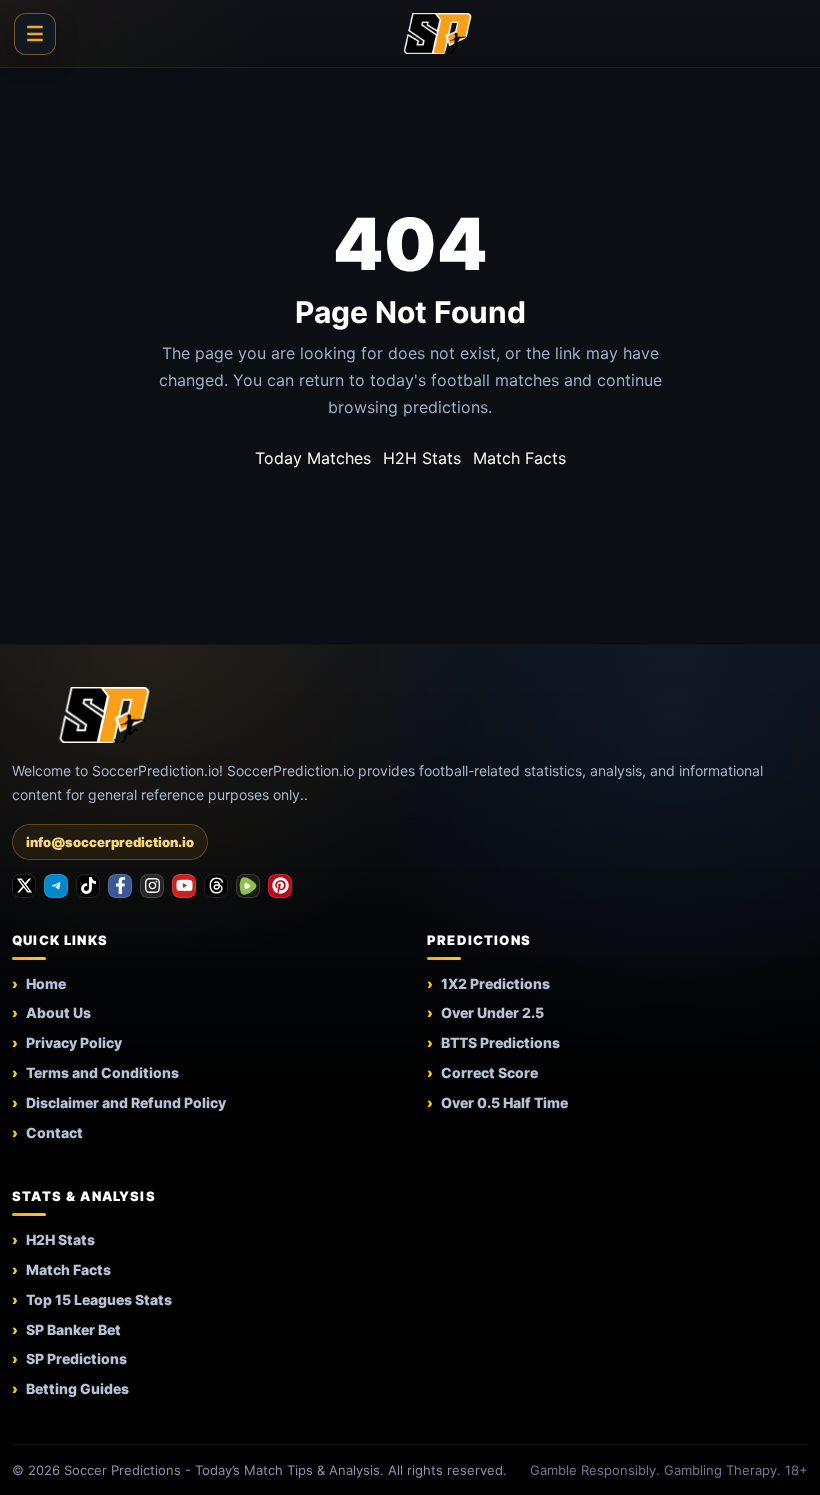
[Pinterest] (280, 886)
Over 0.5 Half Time (504, 1102)
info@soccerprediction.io (110, 842)
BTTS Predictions (500, 1042)
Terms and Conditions (102, 1072)
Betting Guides (77, 1388)
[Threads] (216, 886)
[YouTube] (184, 886)
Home (46, 983)
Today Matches (313, 458)
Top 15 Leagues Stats (99, 1299)
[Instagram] (152, 886)
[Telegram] (56, 886)
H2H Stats (422, 458)
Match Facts (519, 458)
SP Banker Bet (73, 1329)
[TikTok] (88, 886)
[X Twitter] (24, 886)
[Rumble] (248, 886)
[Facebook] (120, 886)
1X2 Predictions (495, 983)
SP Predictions (76, 1358)
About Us (58, 1012)
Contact (54, 1132)
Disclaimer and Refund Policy (126, 1102)
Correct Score (489, 1072)
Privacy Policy (74, 1042)
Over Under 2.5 (492, 1012)
